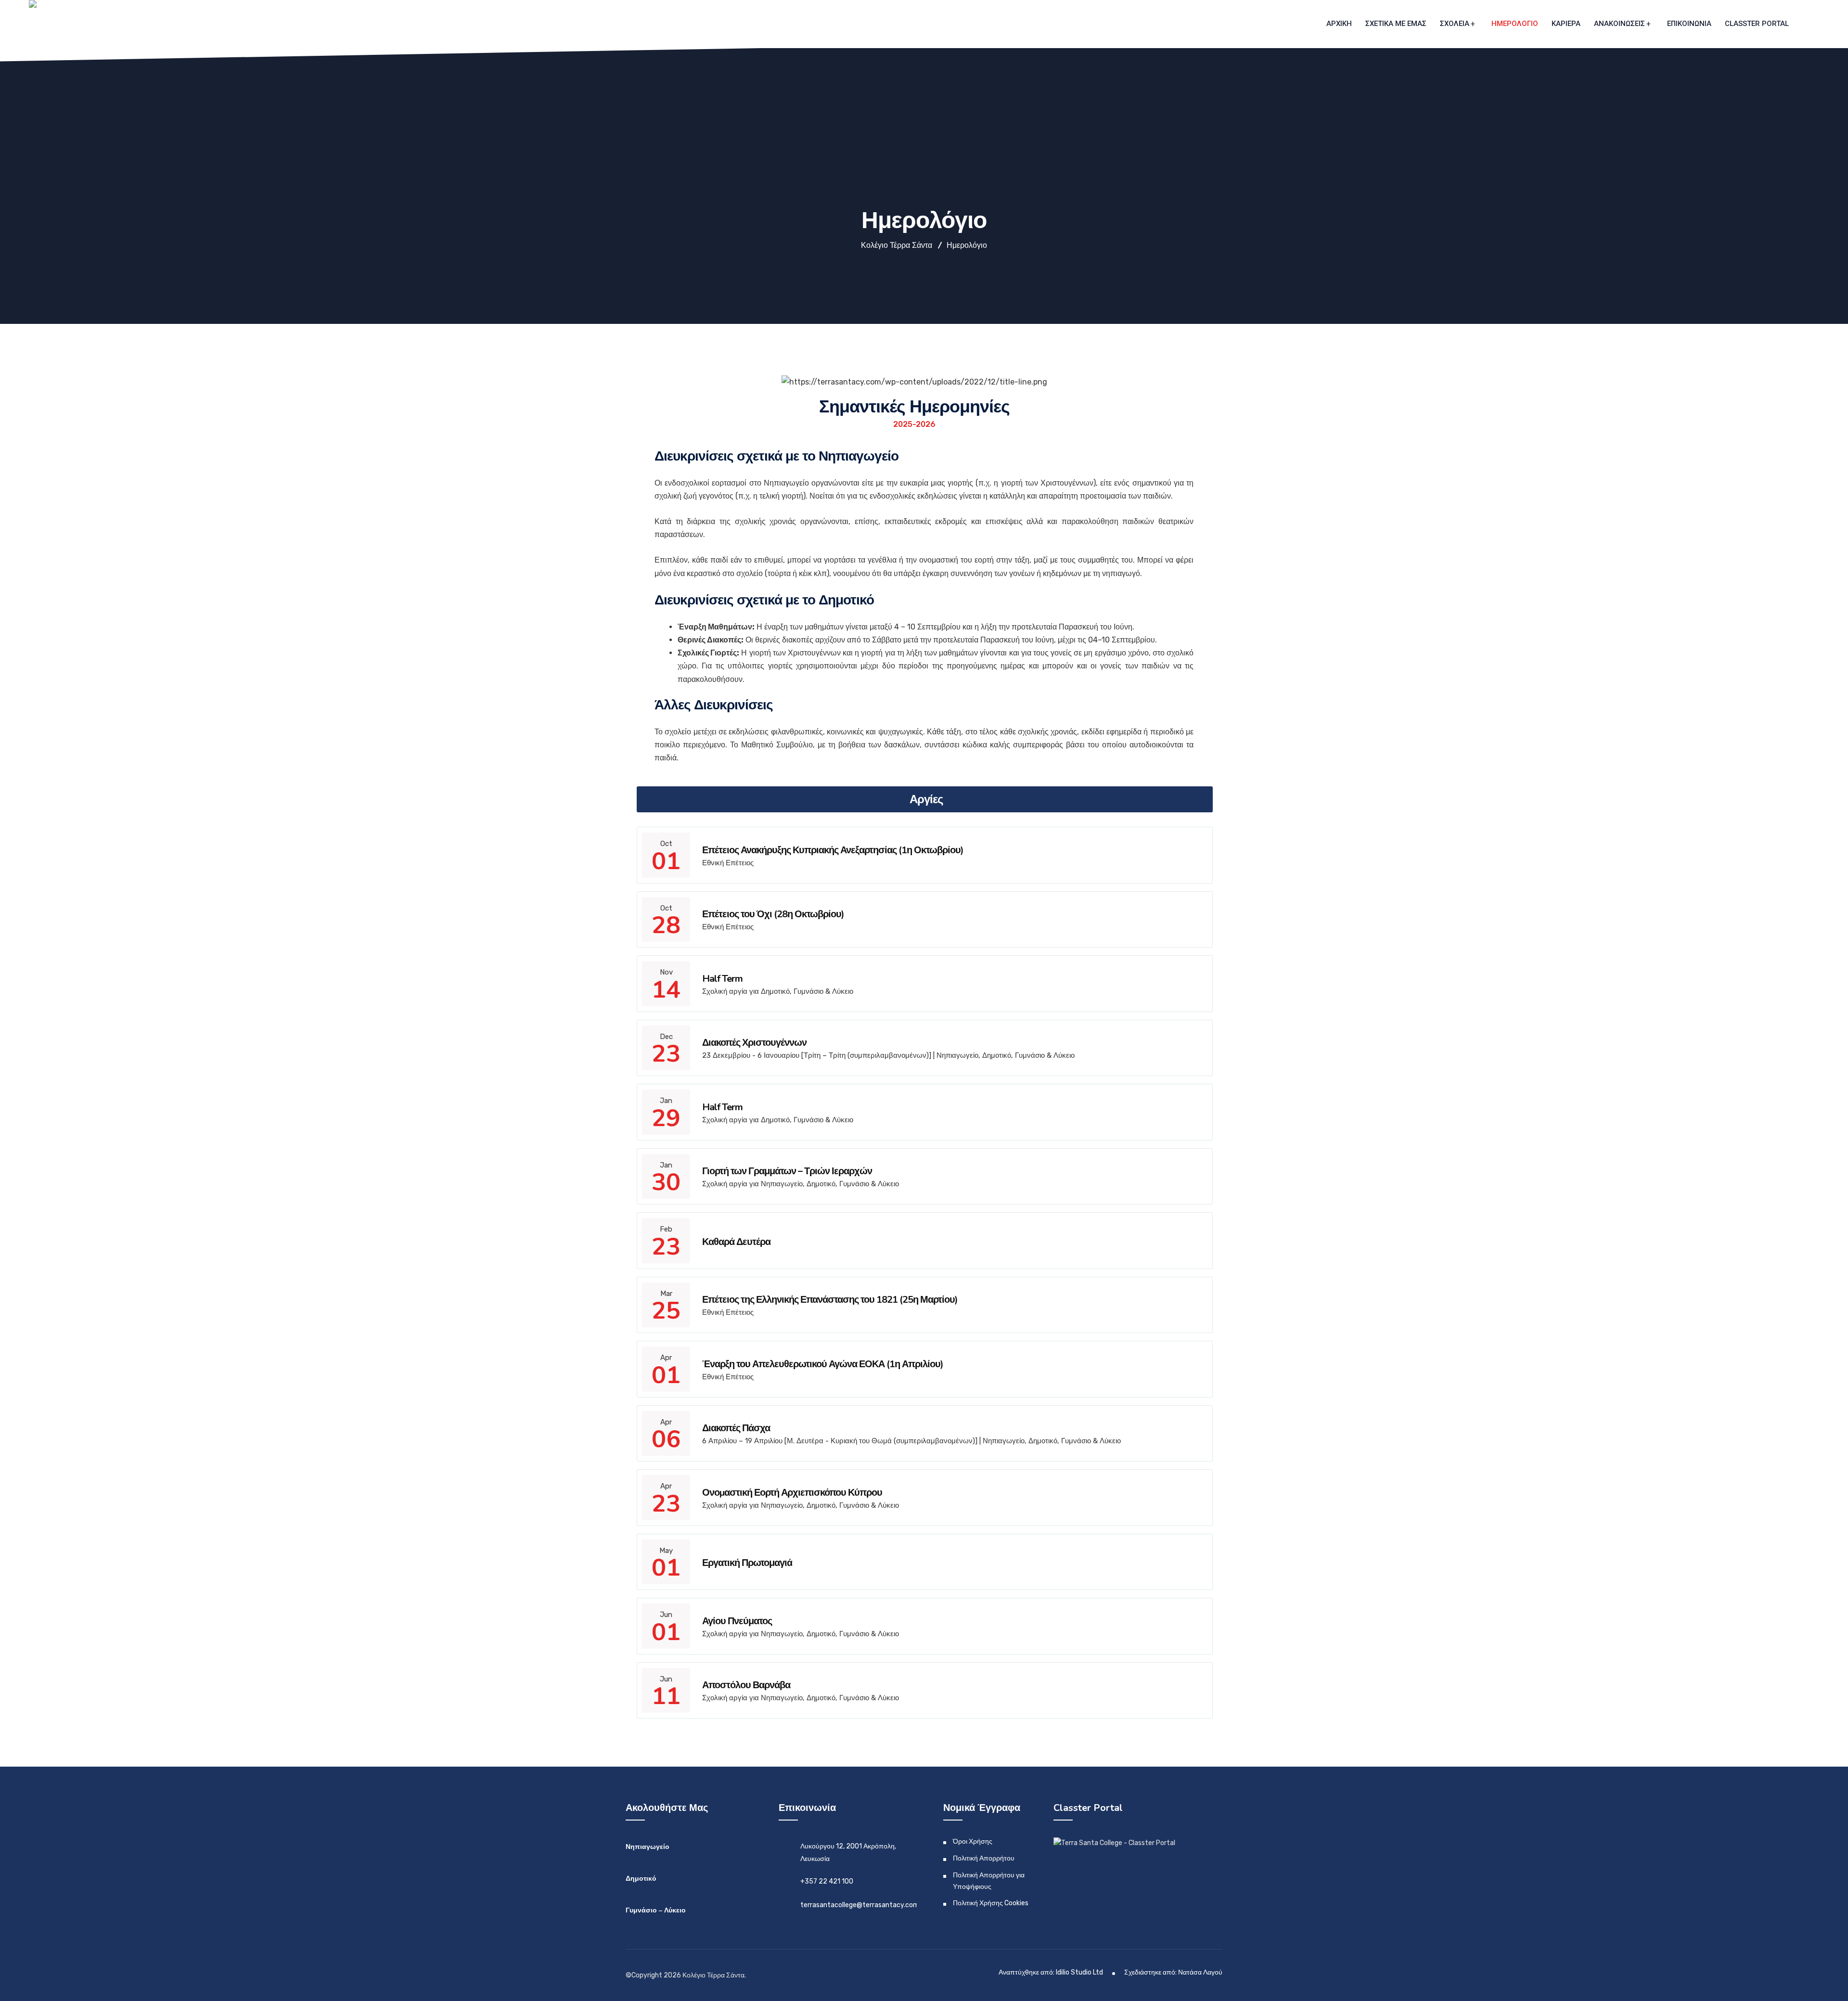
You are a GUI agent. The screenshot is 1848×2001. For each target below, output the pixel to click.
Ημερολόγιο (1515, 24)
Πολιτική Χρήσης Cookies (991, 1903)
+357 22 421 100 (827, 1881)
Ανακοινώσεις (1619, 24)
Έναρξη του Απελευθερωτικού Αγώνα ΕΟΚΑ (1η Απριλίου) (823, 1364)
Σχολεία (1455, 24)
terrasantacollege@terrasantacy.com (860, 1905)
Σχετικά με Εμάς (1396, 24)
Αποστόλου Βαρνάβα (746, 1685)
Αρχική (1339, 24)
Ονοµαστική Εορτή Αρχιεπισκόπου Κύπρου (792, 1493)
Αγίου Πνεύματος (737, 1621)
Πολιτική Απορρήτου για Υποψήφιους (989, 1881)
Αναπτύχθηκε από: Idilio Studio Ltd (1051, 1972)
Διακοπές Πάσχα (736, 1428)
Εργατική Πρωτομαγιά (747, 1563)
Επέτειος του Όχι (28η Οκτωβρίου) (773, 914)
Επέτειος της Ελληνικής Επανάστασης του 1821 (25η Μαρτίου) (830, 1300)
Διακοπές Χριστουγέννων (754, 1043)
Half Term (722, 979)
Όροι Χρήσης (973, 1841)
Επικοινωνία (1689, 24)
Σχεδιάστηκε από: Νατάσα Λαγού (1173, 1972)
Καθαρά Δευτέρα (736, 1242)
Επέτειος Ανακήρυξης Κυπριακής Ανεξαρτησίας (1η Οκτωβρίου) (833, 850)
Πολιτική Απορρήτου (984, 1858)
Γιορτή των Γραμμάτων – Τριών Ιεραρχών (787, 1171)
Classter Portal (1757, 24)
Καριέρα (1566, 24)
